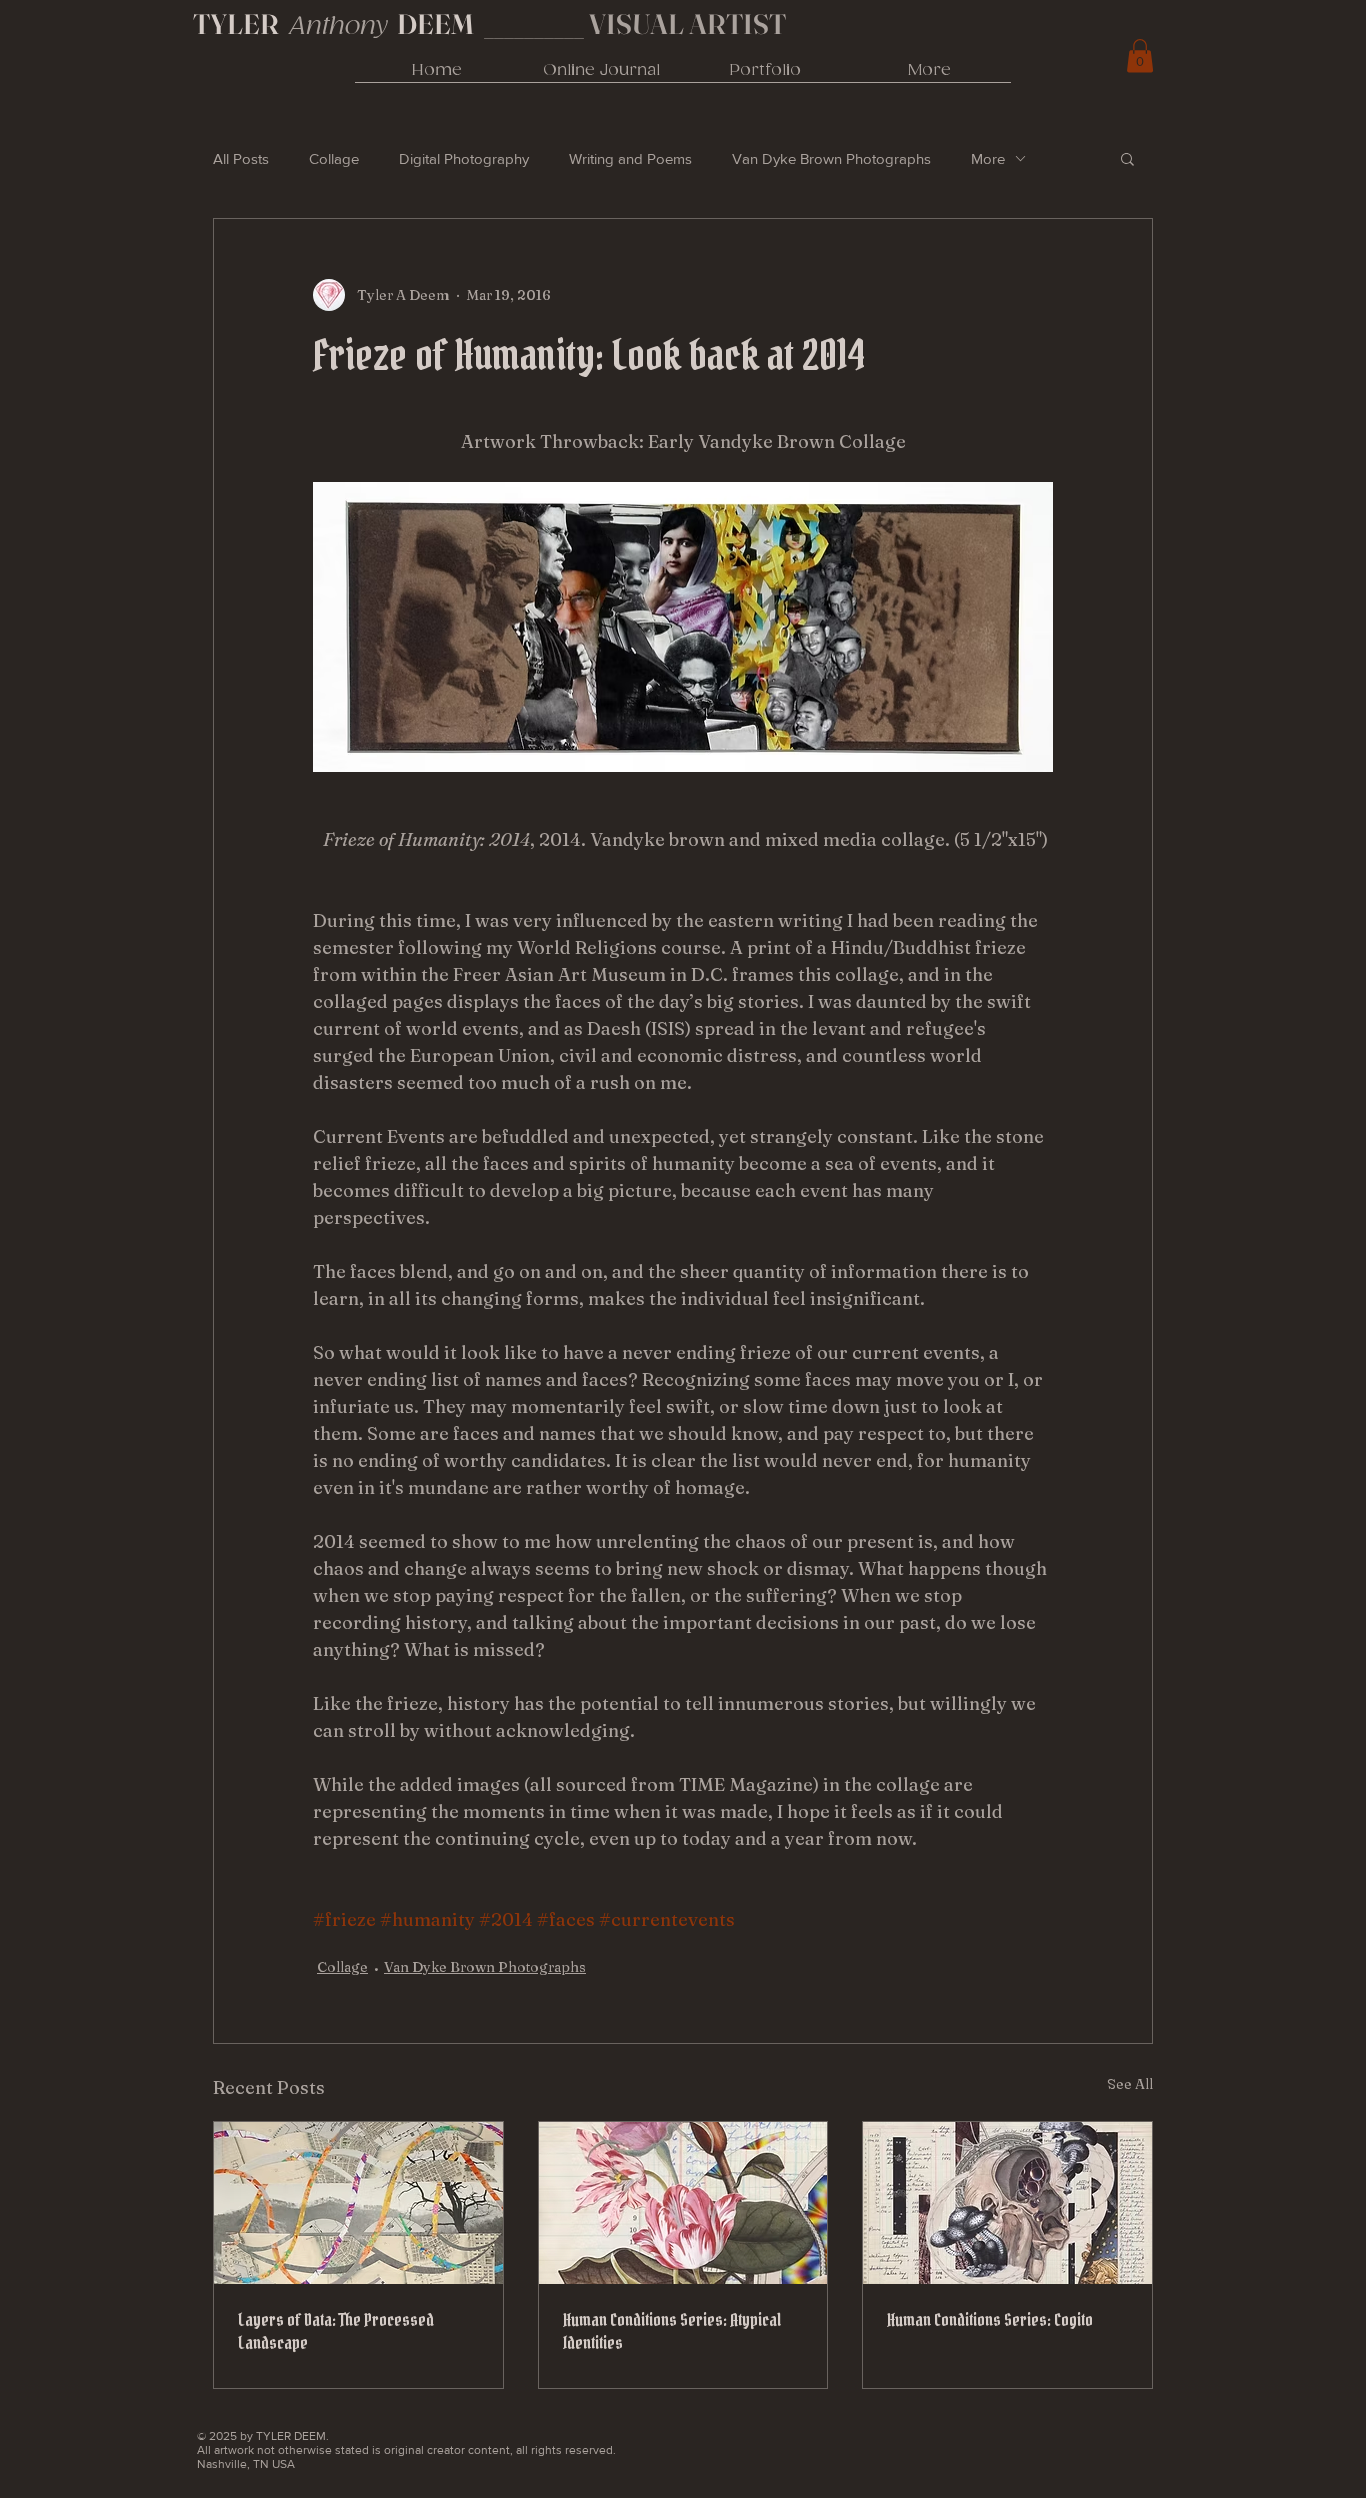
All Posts (241, 158)
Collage (334, 158)
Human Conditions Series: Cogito (990, 2319)
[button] (1127, 158)
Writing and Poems (630, 158)
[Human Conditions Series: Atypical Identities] (683, 2203)
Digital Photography (464, 158)
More (988, 158)
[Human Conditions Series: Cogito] (1007, 2203)
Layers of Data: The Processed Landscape (336, 2331)
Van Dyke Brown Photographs (831, 158)
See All (1130, 2084)
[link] (1140, 55)
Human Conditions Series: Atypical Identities (672, 2331)
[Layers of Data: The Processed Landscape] (358, 2203)
